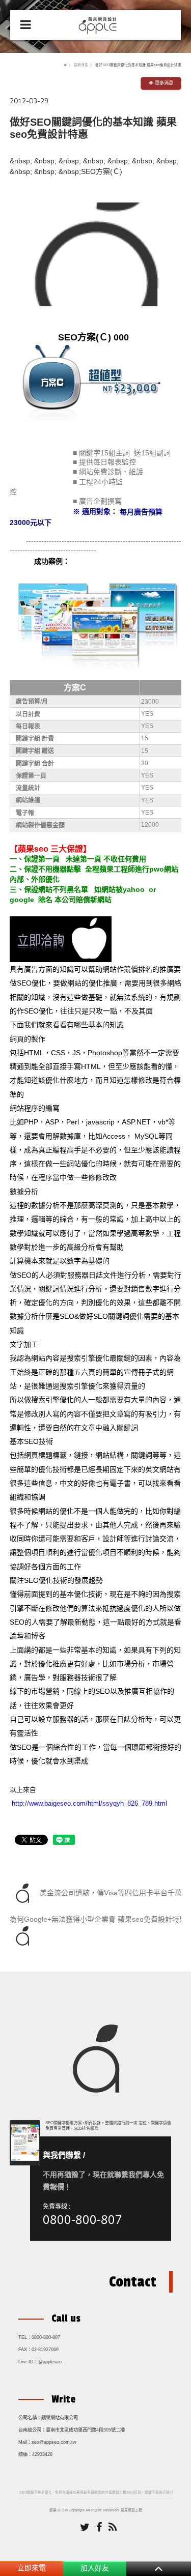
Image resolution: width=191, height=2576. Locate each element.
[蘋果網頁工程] (99, 24)
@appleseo (50, 2362)
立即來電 (32, 2568)
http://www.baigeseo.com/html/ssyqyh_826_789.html (89, 1803)
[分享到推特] (85, 2528)
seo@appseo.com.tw (54, 2442)
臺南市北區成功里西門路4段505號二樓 (85, 2430)
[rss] (113, 2528)
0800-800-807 (83, 2219)
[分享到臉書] (99, 2528)
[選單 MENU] (26, 25)
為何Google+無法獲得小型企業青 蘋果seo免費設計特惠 (98, 1919)
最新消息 (81, 65)
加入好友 (95, 2568)
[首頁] (65, 65)
